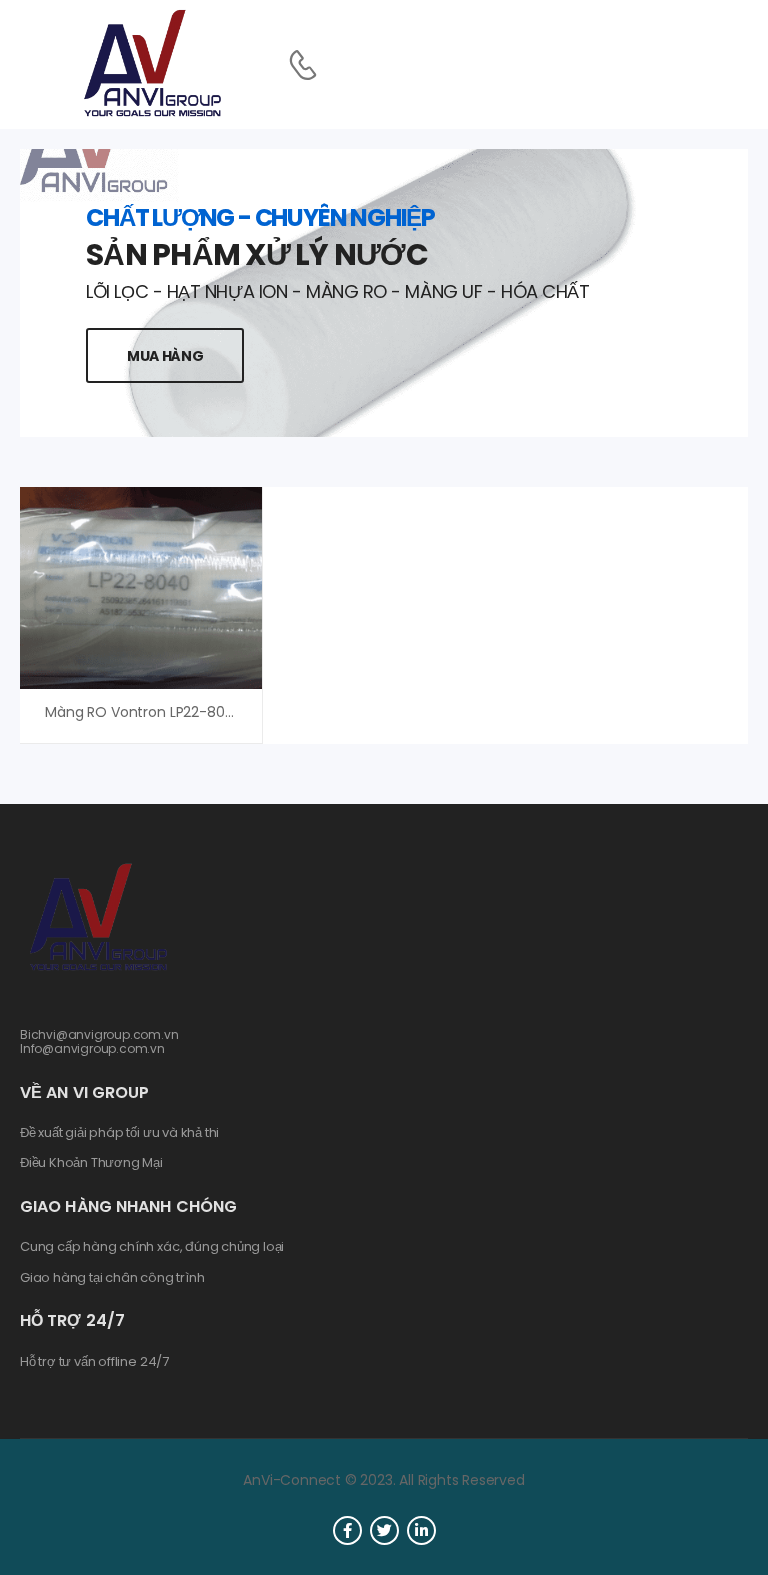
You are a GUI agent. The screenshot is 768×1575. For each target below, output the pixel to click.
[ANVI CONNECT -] (151, 64)
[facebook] (347, 1530)
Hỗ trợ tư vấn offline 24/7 (94, 1362)
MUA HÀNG (165, 356)
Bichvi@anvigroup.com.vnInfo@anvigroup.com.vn (99, 1041)
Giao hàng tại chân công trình (112, 1278)
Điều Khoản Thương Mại (91, 1163)
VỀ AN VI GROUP (84, 1092)
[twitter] (384, 1530)
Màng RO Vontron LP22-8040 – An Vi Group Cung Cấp (228, 712)
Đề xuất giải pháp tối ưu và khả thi (119, 1133)
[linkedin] (421, 1530)
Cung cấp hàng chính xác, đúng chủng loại (152, 1247)
